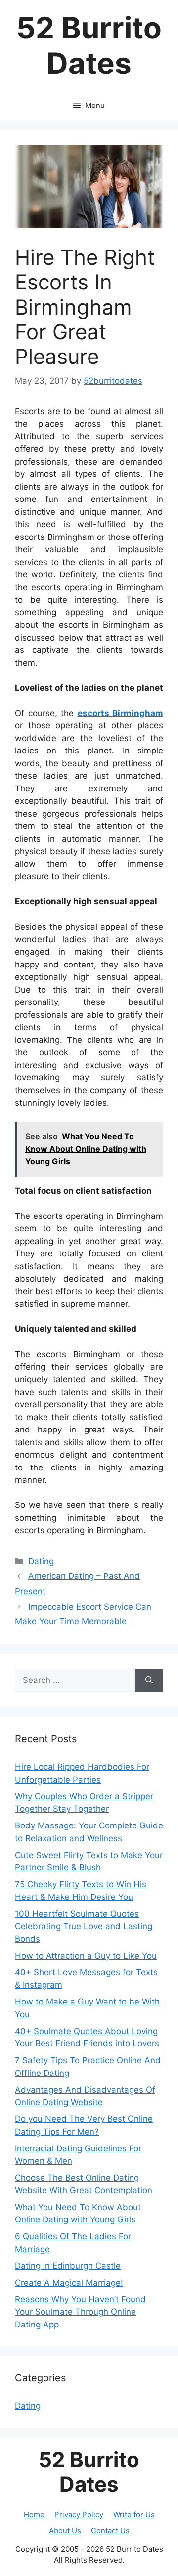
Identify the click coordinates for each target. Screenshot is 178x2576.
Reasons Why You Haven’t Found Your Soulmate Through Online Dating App (80, 2312)
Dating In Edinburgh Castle (68, 2266)
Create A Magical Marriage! (69, 2283)
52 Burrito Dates (89, 45)
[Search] (149, 1681)
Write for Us (134, 2515)
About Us (65, 2530)
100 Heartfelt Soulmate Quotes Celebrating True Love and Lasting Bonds (84, 1926)
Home (34, 2515)
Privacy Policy (79, 2515)
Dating (41, 1561)
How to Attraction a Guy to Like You (86, 1956)
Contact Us (110, 2530)
